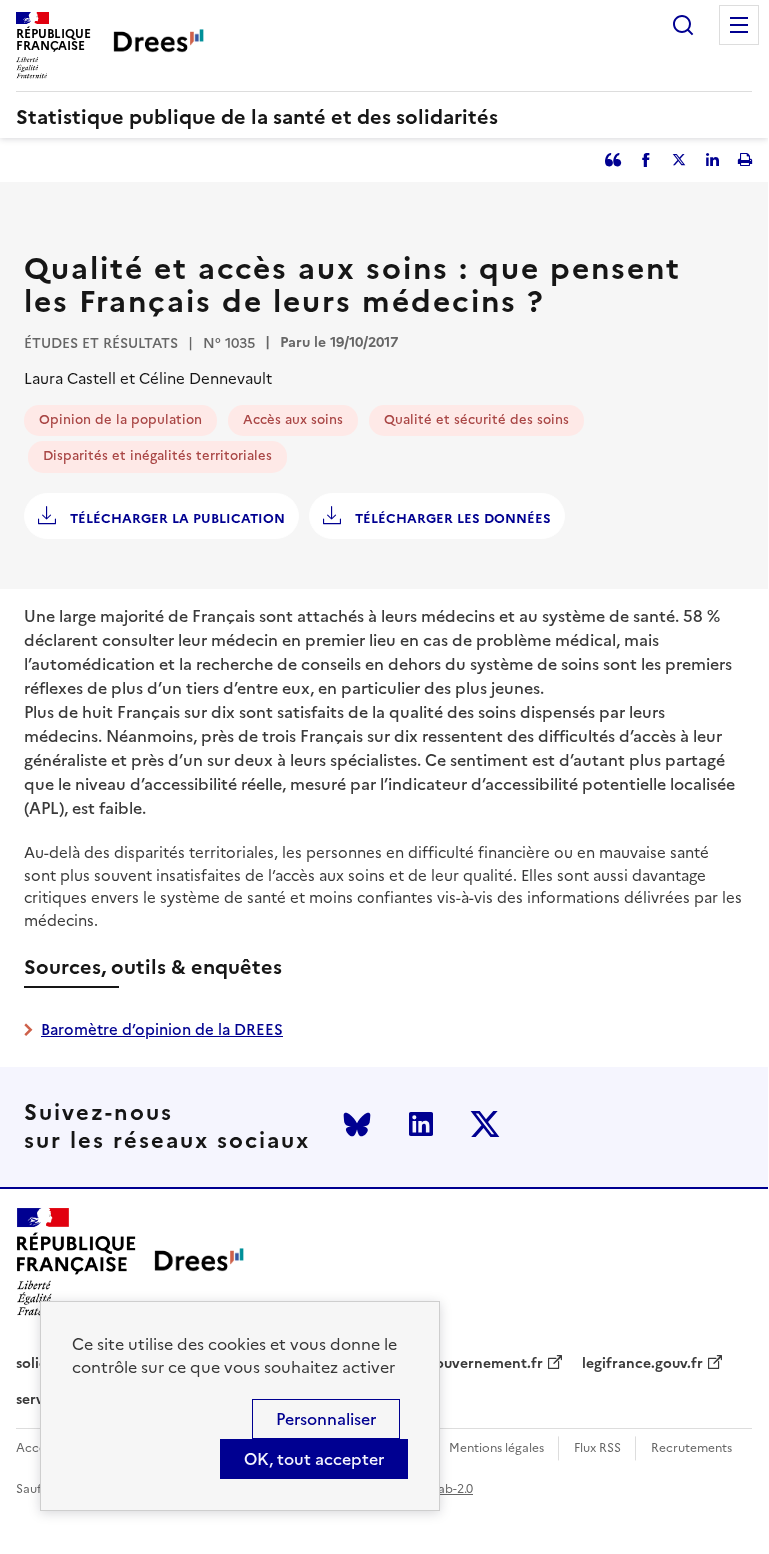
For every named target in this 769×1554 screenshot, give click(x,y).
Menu (739, 25)
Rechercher (683, 25)
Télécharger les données (451, 518)
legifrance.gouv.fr (642, 1364)
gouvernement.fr (485, 1364)
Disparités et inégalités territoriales (157, 455)
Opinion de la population (120, 419)
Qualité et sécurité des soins (476, 419)
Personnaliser (326, 1419)
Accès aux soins (293, 419)
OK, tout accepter (314, 1459)
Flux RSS (597, 1448)
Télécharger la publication (175, 518)
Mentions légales (496, 1448)
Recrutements (691, 1448)
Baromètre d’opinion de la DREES (162, 1029)
